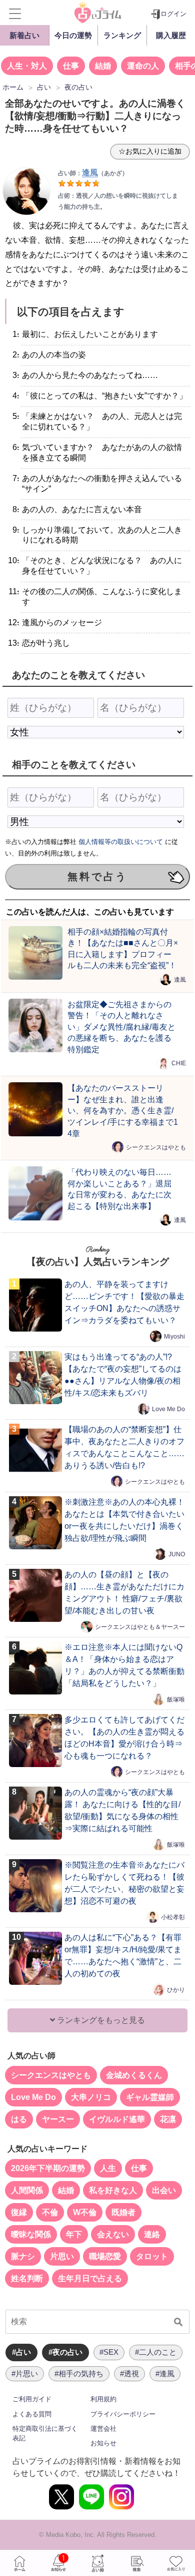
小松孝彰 (173, 1917)
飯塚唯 (176, 1699)
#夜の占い (65, 2352)
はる (19, 2119)
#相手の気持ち (79, 2374)
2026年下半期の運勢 (48, 2168)
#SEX (109, 2352)
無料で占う (97, 877)
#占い (21, 2352)
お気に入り (175, 2563)
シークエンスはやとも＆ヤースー (140, 1627)
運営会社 (103, 2429)
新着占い (24, 35)
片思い (62, 2256)
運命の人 (143, 66)
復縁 (19, 2212)
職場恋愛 (105, 2256)
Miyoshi (174, 1337)
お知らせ (103, 2443)
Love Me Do (168, 1409)
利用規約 (103, 2399)
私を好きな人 (113, 2190)
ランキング (122, 35)
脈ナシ (23, 2256)
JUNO (177, 1554)
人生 (108, 2168)
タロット (152, 2256)
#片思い (25, 2374)
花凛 (168, 2119)
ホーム (19, 2563)
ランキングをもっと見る (100, 2020)
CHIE (179, 1063)
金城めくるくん (134, 2075)
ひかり (176, 1990)
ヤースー (58, 2119)
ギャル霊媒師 (150, 2097)
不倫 (50, 2212)
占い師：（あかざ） (93, 173)
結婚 (103, 66)
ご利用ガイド (32, 2399)
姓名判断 (27, 2278)
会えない (113, 2234)
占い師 (97, 2563)
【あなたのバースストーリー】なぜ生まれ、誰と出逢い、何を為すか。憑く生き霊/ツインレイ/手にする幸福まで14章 (123, 1110)
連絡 (152, 2234)
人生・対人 (27, 66)
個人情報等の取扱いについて (121, 842)
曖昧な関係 (31, 2234)
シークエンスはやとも (156, 1147)
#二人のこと (156, 2352)
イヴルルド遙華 (117, 2119)
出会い (164, 2190)
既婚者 (123, 2212)
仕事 (71, 66)
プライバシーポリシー (123, 2414)
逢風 (180, 980)
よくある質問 (32, 2414)
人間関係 (27, 2190)
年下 (74, 2234)
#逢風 (165, 2374)
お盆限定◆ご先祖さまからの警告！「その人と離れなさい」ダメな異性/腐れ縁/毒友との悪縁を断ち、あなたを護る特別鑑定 (121, 1027)
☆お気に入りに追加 (150, 151)
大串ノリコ (91, 2097)
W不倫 (85, 2212)
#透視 (129, 2374)
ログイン (173, 14)
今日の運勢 (73, 35)
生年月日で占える (90, 2278)
